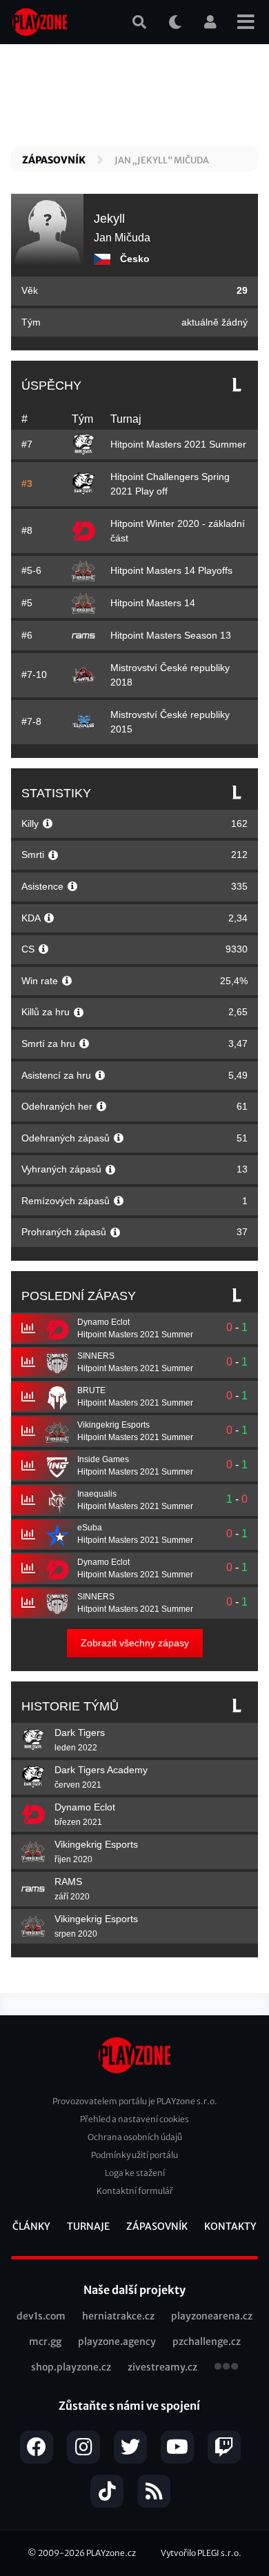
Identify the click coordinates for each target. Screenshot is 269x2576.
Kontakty (230, 2226)
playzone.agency (117, 2342)
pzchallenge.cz (207, 2342)
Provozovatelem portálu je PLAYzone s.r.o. (135, 2101)
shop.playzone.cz (71, 2367)
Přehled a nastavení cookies (134, 2119)
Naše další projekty (134, 2290)
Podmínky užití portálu (134, 2155)
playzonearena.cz (212, 2316)
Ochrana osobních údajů (135, 2137)
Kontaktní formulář (135, 2191)
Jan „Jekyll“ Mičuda (162, 160)
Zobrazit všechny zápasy (135, 1643)
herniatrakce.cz (118, 2316)
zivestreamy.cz (162, 2367)
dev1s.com (41, 2316)
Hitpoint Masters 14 (153, 603)
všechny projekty (226, 2368)
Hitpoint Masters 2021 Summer (178, 444)
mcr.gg (45, 2342)
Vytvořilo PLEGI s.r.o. (201, 2553)
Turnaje (88, 2226)
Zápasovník (54, 160)
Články (31, 2226)
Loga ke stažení (135, 2173)
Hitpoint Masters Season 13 (171, 635)
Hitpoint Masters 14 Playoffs (171, 570)
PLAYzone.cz (111, 2553)
